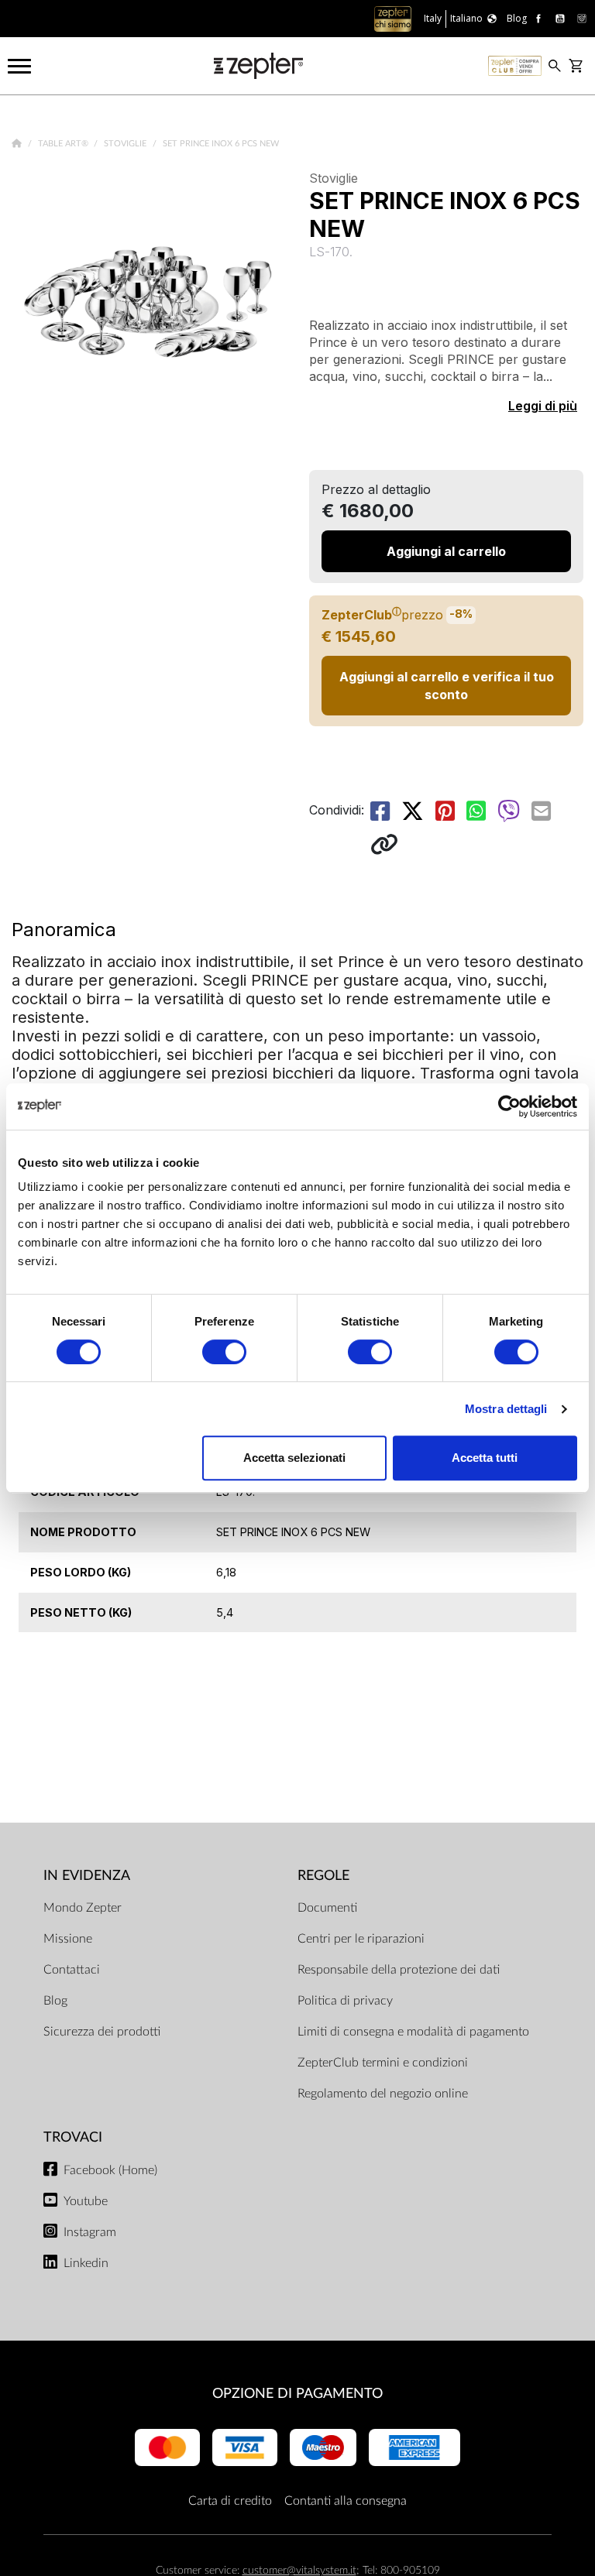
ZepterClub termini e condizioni (383, 2063)
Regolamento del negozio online (383, 2094)
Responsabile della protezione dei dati (399, 1970)
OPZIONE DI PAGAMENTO (297, 2394)
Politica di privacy (345, 2001)
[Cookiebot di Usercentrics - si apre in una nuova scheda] (509, 1106)
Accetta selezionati (294, 1458)
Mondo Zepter (83, 1908)
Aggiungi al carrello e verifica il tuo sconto (447, 685)
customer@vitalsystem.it (299, 2570)
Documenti (327, 1908)
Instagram (90, 2232)
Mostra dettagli (506, 1409)
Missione (68, 1939)
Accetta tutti (485, 1458)
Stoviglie (126, 144)
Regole (323, 1876)
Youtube (86, 2201)
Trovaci (73, 2137)
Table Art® (64, 144)
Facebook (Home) (110, 2170)
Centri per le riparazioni (361, 1939)
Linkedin (86, 2263)
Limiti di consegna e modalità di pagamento (413, 2032)
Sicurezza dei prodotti (102, 2032)
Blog (55, 2001)
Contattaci (72, 1970)
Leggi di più (543, 406)
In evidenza (87, 1876)
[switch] (224, 1352)
